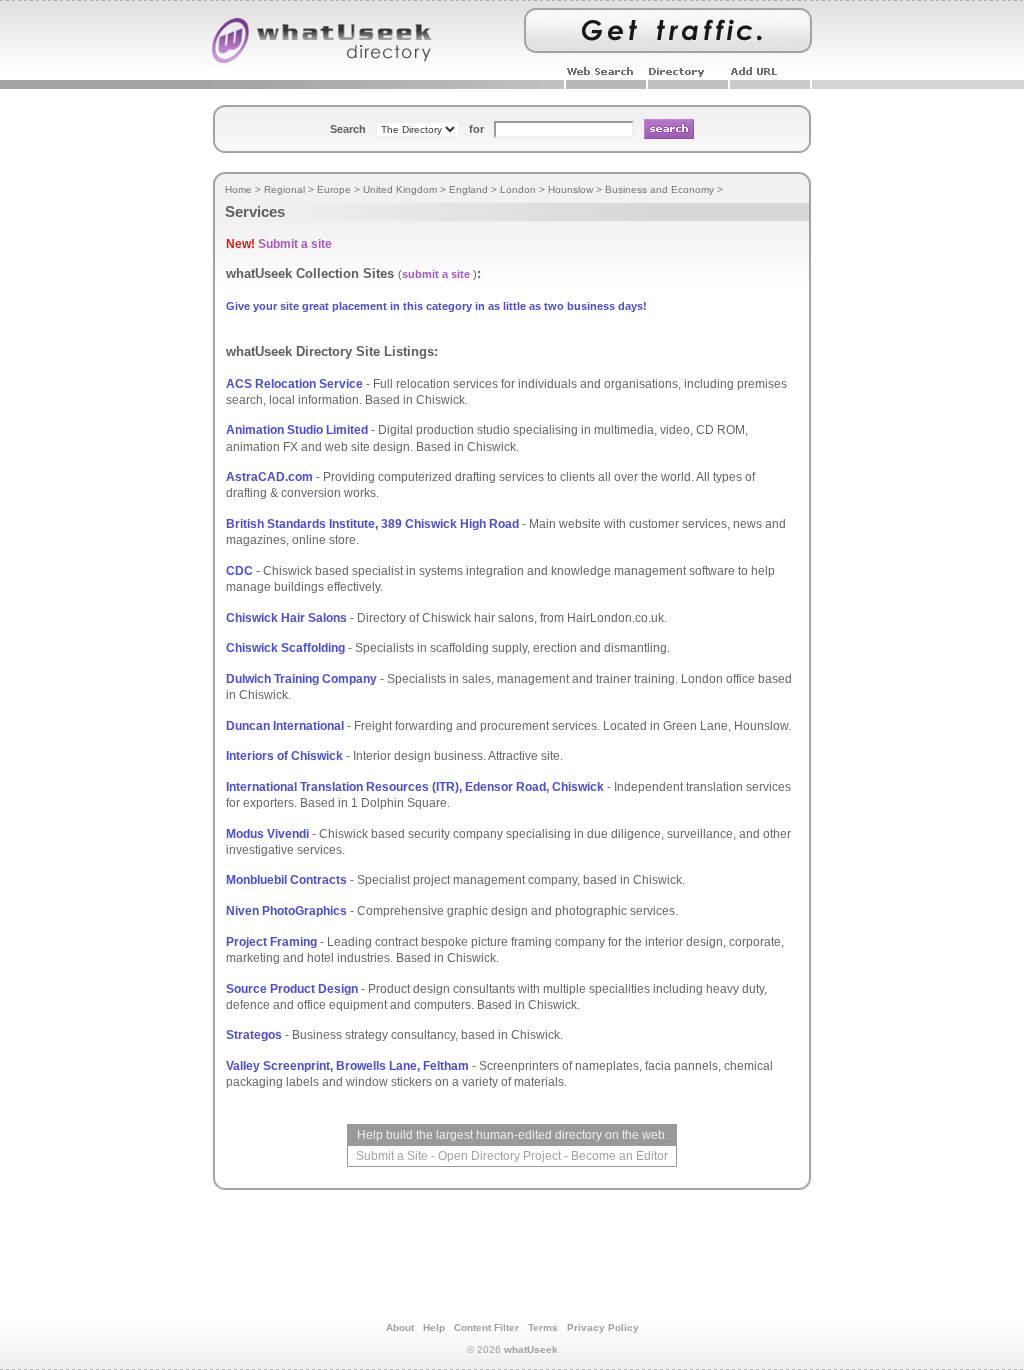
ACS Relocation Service (294, 384)
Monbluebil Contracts (286, 880)
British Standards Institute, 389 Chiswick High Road (372, 524)
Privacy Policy (603, 1327)
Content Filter (486, 1327)
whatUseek (531, 1349)
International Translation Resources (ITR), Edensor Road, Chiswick (415, 787)
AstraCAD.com (269, 477)
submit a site (436, 274)
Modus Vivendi (267, 834)
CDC (239, 571)
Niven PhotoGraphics (286, 911)
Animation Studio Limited (297, 430)
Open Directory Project (499, 1156)
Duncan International (285, 726)
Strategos (254, 1035)
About (400, 1327)
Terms (543, 1327)
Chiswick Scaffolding (285, 648)
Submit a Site (392, 1156)
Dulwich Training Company (301, 679)
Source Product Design (292, 989)
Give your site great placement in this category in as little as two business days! (436, 306)
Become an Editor (619, 1156)
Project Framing (271, 942)
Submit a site (295, 244)
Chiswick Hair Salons (286, 618)
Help (434, 1327)
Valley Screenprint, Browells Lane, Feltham (347, 1066)
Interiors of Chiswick (284, 756)
